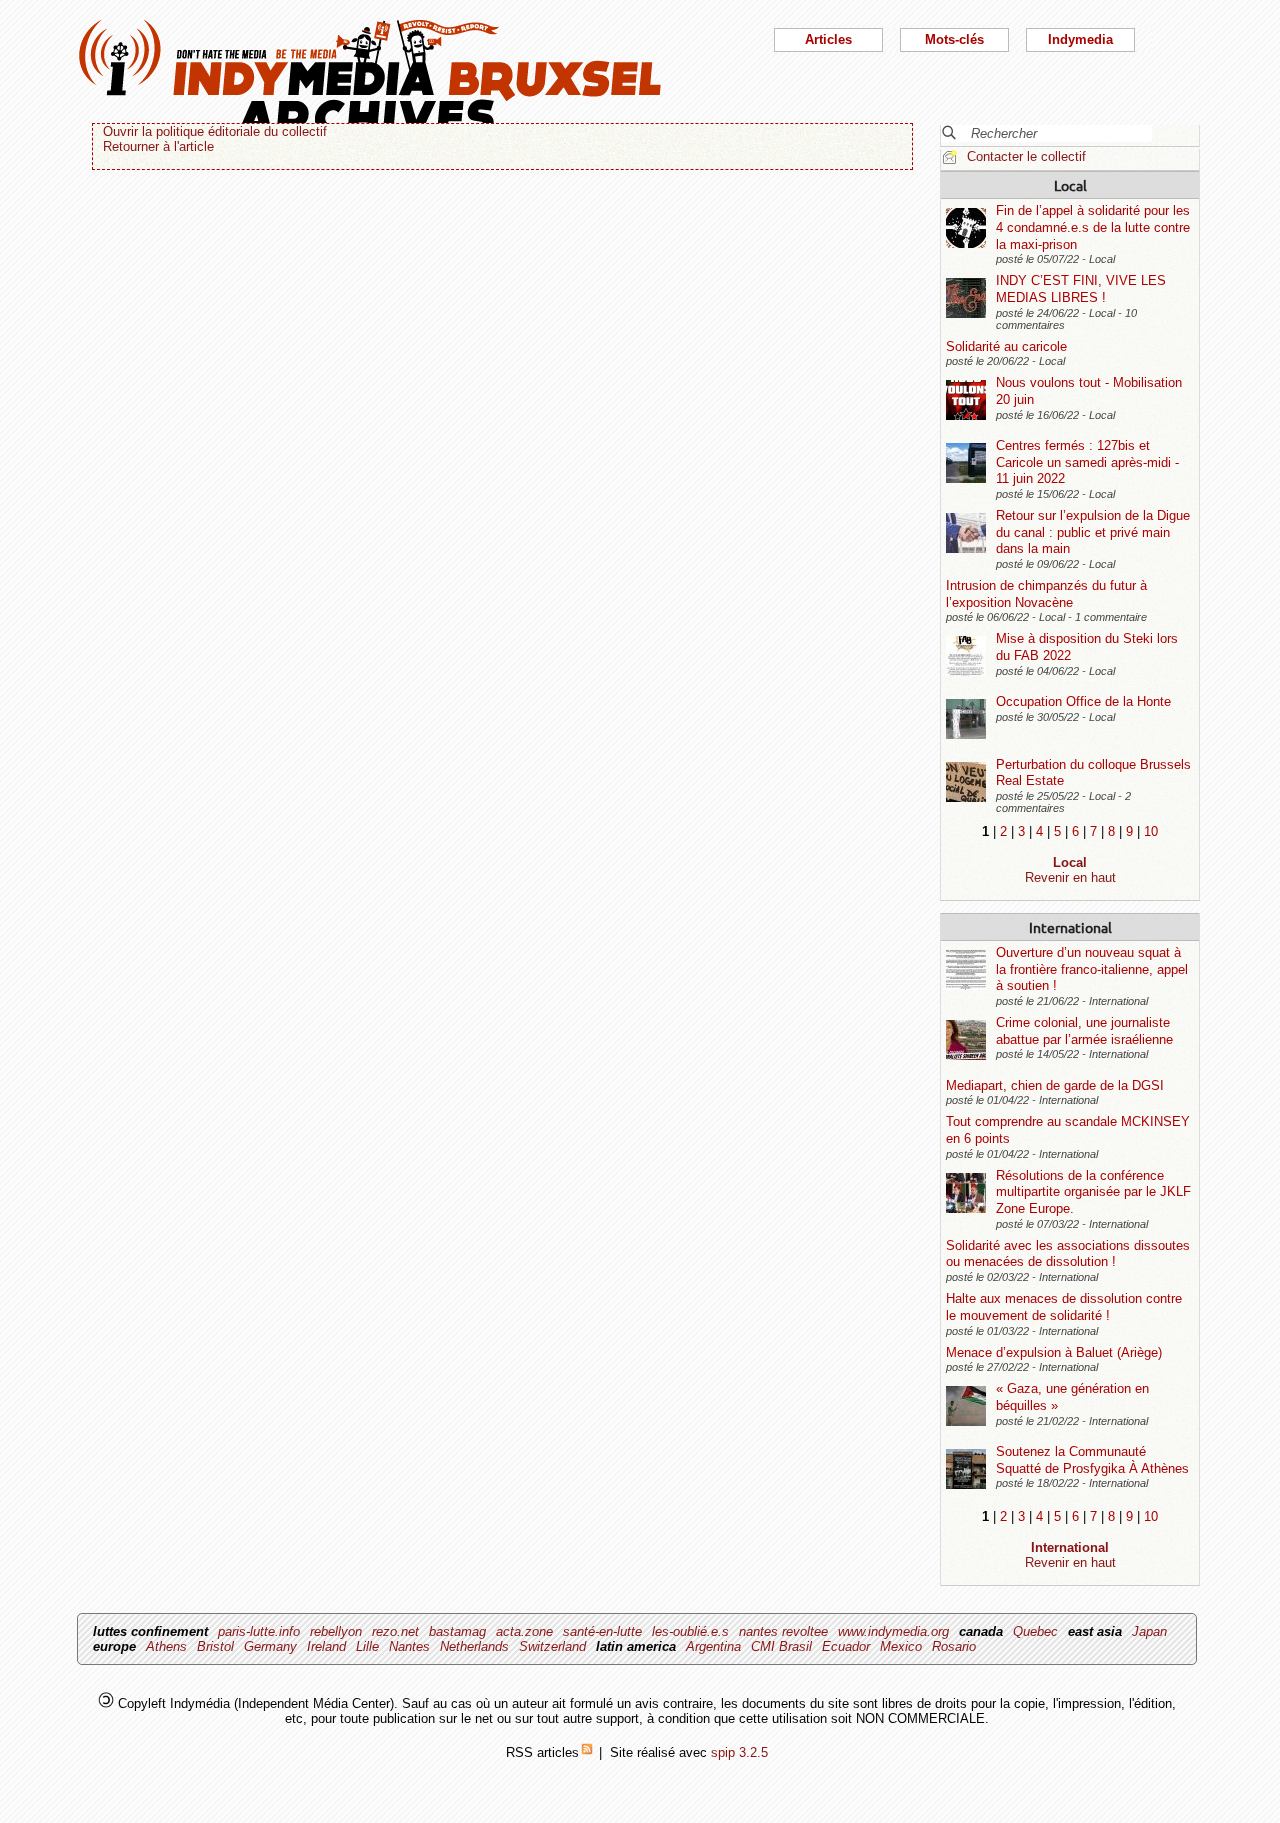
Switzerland (552, 1646)
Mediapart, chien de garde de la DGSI (1055, 1085)
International (1070, 927)
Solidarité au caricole (1006, 346)
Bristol (215, 1646)
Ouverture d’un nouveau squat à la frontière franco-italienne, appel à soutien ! (1092, 969)
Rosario (954, 1646)
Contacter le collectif (1026, 156)
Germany (270, 1646)
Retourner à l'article (158, 146)
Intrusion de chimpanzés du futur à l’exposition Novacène (1046, 594)
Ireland (326, 1646)
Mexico (901, 1646)
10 (1151, 831)
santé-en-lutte (602, 1631)
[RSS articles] (587, 1752)
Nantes (409, 1646)
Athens (166, 1646)
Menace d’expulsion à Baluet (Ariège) (1054, 1352)
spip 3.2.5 (739, 1752)
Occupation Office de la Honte (1083, 701)
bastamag (457, 1631)
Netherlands (474, 1646)
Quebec (1035, 1631)
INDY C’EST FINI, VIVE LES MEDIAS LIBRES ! (1081, 289)
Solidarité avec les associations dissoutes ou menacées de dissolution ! (1068, 1254)
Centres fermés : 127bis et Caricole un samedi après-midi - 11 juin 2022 (1087, 462)
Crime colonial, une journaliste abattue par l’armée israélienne (1084, 1031)
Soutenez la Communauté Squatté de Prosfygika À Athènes (1092, 1460)
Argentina (713, 1646)
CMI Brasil (781, 1646)
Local (1070, 185)
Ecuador (846, 1646)
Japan (1149, 1631)
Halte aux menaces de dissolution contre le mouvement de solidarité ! (1064, 1307)
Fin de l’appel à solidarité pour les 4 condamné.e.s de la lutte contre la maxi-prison (1093, 227)
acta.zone (524, 1631)
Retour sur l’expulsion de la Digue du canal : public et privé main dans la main (1093, 532)
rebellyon (336, 1631)
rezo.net (395, 1631)
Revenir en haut (1070, 877)
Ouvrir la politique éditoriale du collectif (215, 131)
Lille (367, 1646)
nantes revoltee (783, 1631)
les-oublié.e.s (690, 1631)
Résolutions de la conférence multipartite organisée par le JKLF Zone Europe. (1093, 1192)
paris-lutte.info (259, 1631)
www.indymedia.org (893, 1631)
